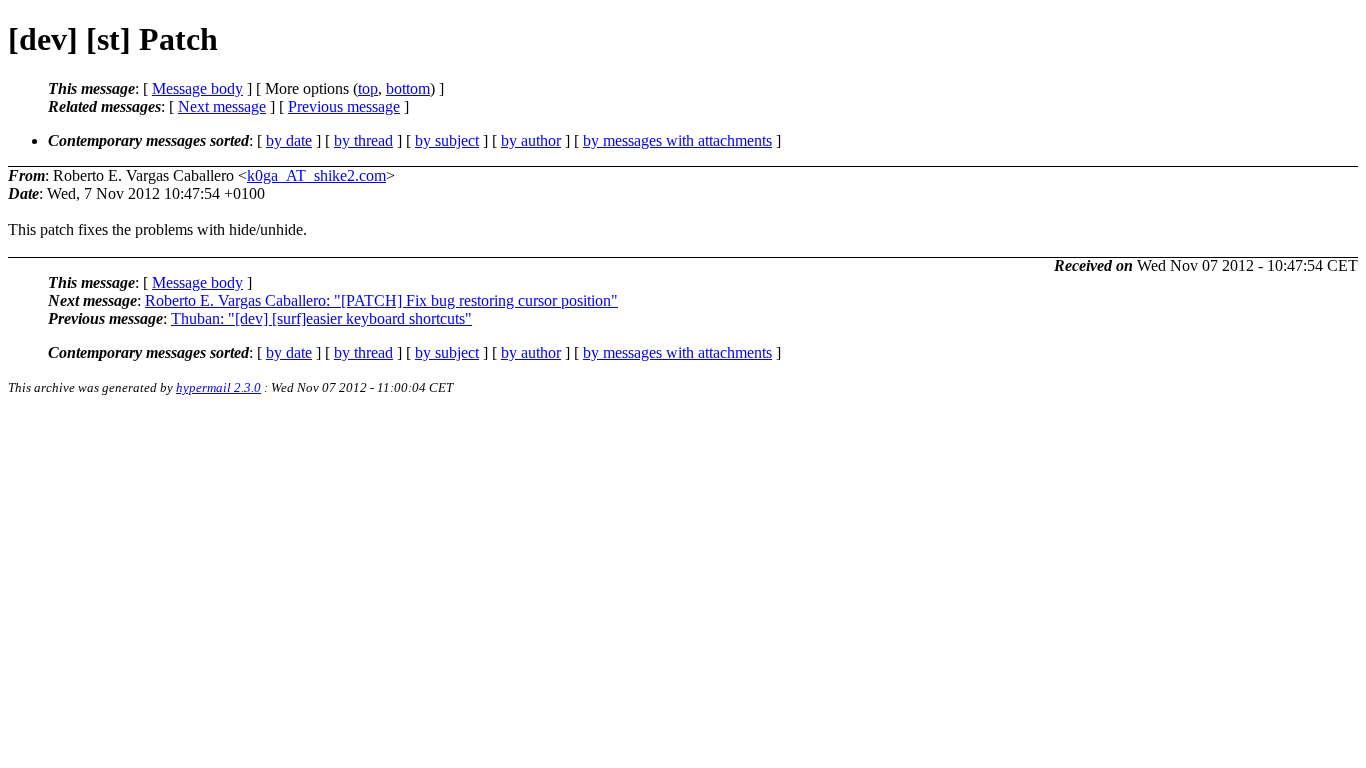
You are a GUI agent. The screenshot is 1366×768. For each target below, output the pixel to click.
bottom (408, 88)
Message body (197, 88)
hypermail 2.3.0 (218, 387)
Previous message (344, 106)
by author (531, 140)
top (368, 88)
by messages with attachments (677, 140)
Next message (222, 106)
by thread (363, 140)
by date (289, 140)
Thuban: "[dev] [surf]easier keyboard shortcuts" (321, 318)
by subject (447, 140)
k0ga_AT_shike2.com (316, 175)
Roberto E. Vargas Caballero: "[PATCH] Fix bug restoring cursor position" (381, 300)
